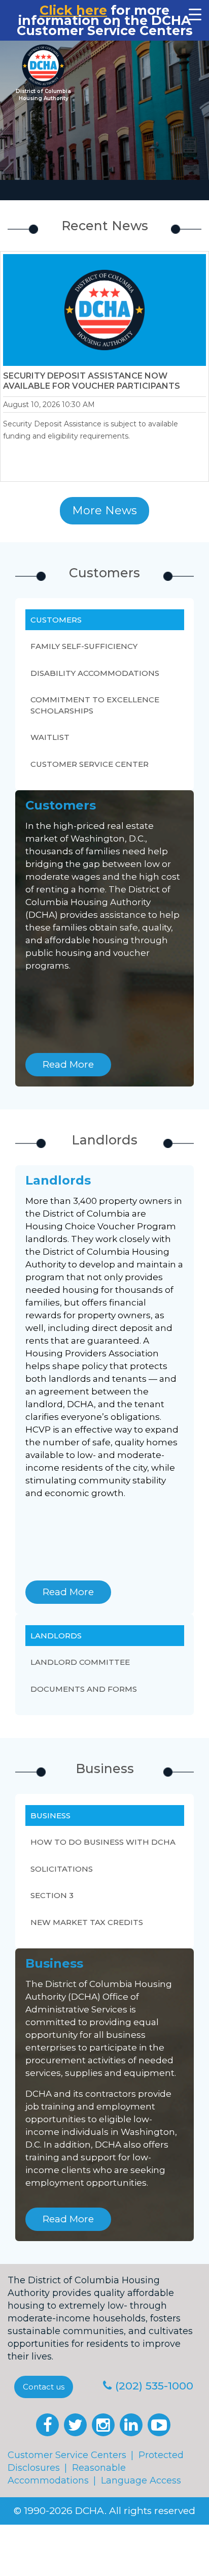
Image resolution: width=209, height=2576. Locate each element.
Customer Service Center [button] (90, 764)
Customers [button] (56, 620)
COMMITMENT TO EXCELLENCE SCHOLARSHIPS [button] (95, 705)
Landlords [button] (56, 1636)
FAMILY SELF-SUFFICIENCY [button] (84, 646)
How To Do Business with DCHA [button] (103, 1842)
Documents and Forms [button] (84, 1689)
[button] (47, 2425)
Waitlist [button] (50, 737)
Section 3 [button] (52, 1895)
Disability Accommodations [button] (95, 673)
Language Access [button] (141, 2480)
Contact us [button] (44, 2387)
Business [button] (50, 1815)
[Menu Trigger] (195, 14)
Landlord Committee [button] (80, 1662)
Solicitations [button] (62, 1869)
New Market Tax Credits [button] (87, 1922)
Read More (68, 1064)
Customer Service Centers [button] (67, 2455)
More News (104, 510)
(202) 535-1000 (154, 2386)
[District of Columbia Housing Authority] (43, 66)
